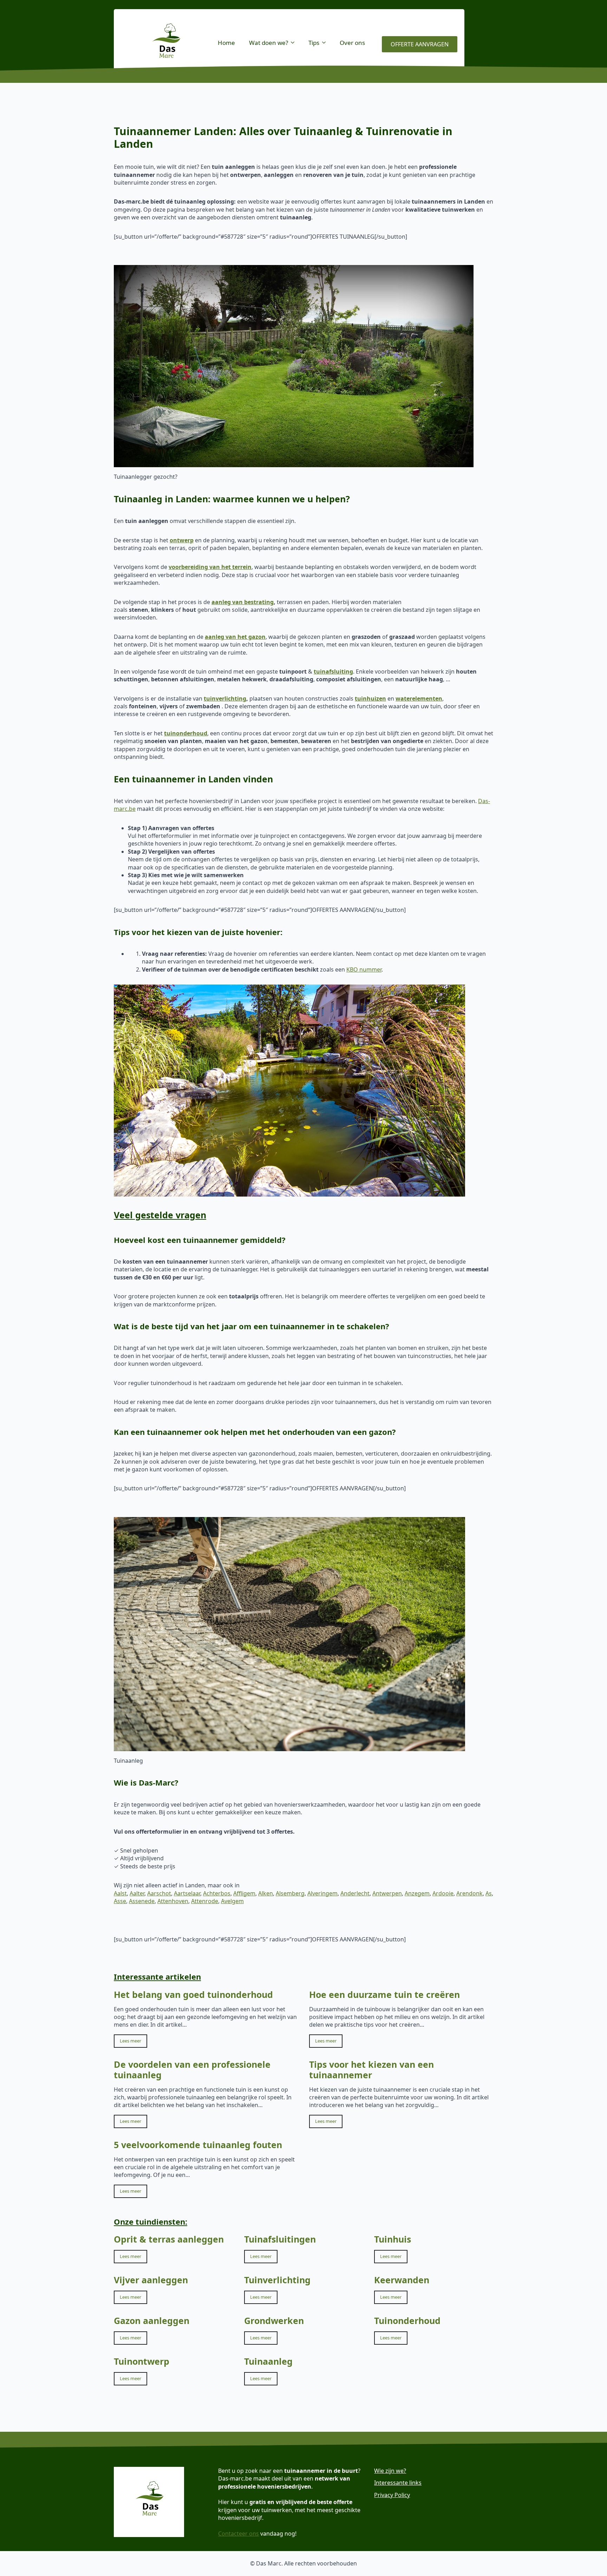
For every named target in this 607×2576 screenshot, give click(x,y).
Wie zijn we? (390, 2471)
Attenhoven (173, 1901)
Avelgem (232, 1901)
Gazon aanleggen (152, 2320)
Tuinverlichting (277, 2280)
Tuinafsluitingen (280, 2239)
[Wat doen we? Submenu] (295, 43)
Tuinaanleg (268, 2361)
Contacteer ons (239, 2534)
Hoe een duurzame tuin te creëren (384, 1994)
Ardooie (443, 1893)
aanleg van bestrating (243, 602)
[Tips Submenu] (326, 43)
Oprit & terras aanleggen (169, 2239)
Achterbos (217, 1893)
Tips (314, 43)
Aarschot (159, 1893)
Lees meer (130, 2041)
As (489, 1893)
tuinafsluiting (333, 671)
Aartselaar (187, 1893)
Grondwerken (274, 2320)
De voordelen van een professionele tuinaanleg (192, 2070)
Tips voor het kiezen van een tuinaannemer (371, 2070)
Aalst (120, 1893)
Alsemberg (290, 1893)
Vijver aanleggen (151, 2280)
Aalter (137, 1893)
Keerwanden (402, 2280)
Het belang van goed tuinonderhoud (193, 1994)
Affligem (244, 1893)
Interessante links (398, 2483)
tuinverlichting (225, 698)
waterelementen (419, 698)
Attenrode (205, 1901)
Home (226, 43)
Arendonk (469, 1893)
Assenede (142, 1901)
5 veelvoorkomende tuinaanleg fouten (198, 2145)
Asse (120, 1901)
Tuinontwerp (142, 2361)
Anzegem (417, 1893)
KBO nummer (364, 969)
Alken (266, 1893)
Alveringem (322, 1893)
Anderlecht (355, 1893)
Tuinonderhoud (407, 2320)
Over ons (352, 43)
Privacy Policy (392, 2495)
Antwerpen (387, 1893)
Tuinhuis (393, 2239)
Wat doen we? (269, 43)
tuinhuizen (370, 698)
